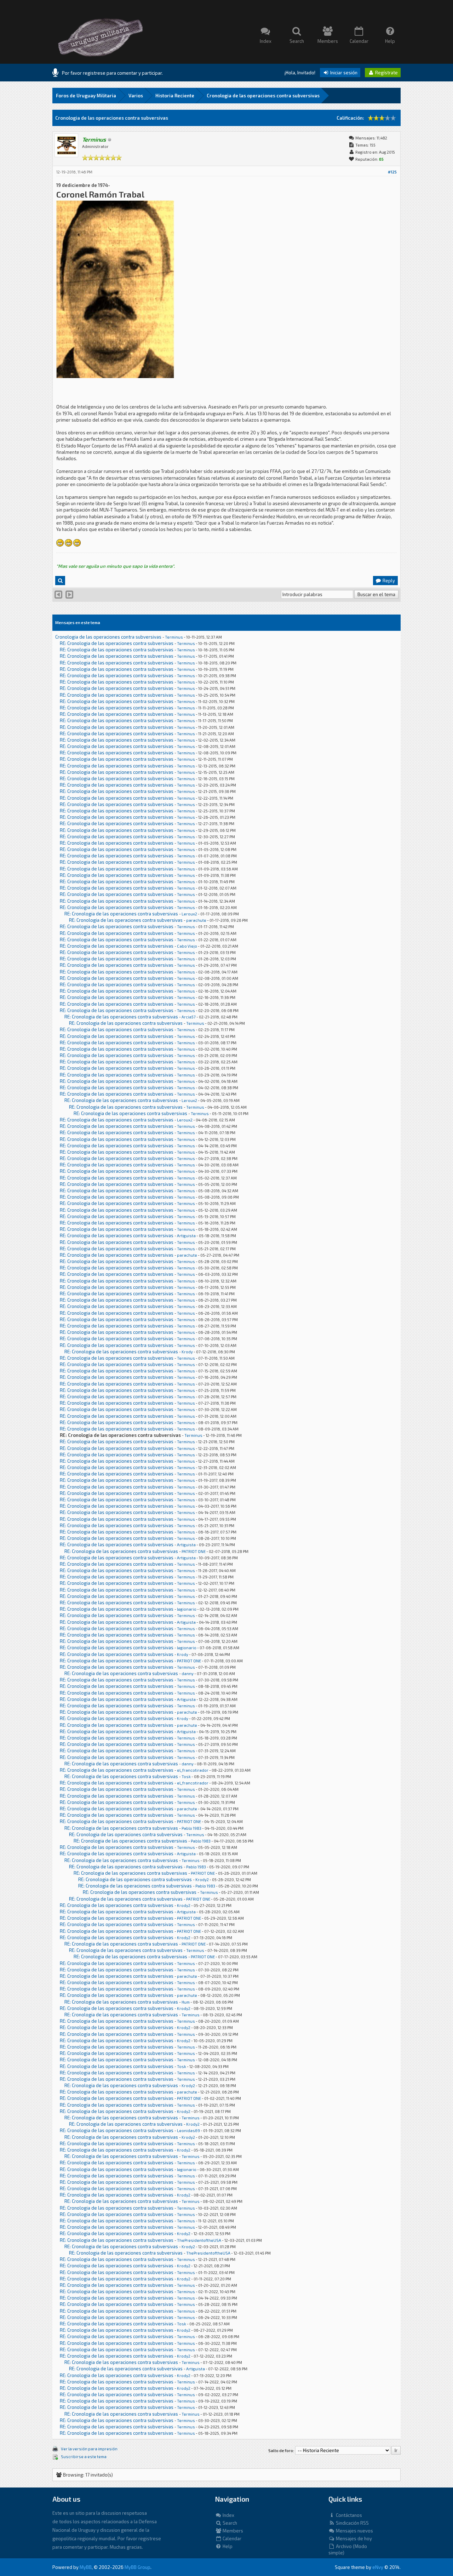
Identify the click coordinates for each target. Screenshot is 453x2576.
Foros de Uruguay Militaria (86, 96)
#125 (392, 172)
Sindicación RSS (352, 2523)
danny (188, 1673)
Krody (187, 1352)
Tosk (186, 1777)
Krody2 (202, 1880)
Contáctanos (348, 2515)
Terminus (174, 637)
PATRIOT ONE (194, 1551)
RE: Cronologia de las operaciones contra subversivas (117, 643)
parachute (196, 920)
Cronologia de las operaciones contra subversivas (263, 96)
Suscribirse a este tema (84, 2457)
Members (232, 2531)
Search (229, 2523)
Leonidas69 (188, 2131)
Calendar (231, 2538)
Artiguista (186, 1236)
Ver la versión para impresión (89, 2449)
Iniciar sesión (343, 73)
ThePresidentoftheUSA (199, 2240)
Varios (136, 96)
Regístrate (386, 73)
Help (227, 2546)
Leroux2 (189, 914)
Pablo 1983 (191, 1828)
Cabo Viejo (187, 946)
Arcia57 (189, 1017)
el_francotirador (193, 1770)
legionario (187, 1609)
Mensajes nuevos (354, 2531)
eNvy (378, 2567)
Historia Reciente (175, 96)
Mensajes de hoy (353, 2538)
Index (228, 2515)
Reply (388, 581)
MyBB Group (137, 2567)
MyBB (86, 2567)
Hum (186, 2002)
